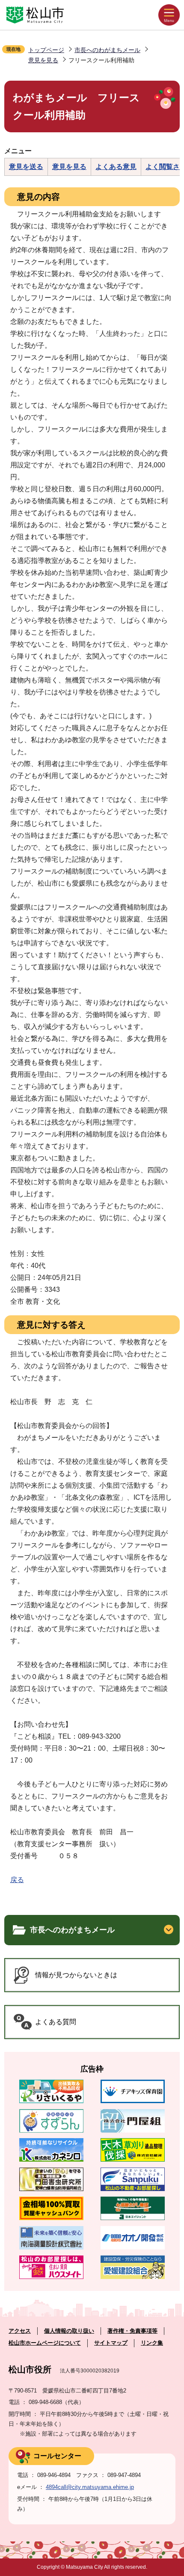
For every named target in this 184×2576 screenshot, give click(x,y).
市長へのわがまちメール (107, 50)
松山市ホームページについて (45, 2343)
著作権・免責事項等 (132, 2331)
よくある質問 (56, 2022)
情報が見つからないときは (76, 1975)
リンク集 (152, 2343)
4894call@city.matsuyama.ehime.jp (90, 2487)
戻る (17, 1880)
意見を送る (26, 167)
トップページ (46, 50)
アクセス (20, 2331)
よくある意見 (116, 167)
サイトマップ (111, 2343)
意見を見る (43, 60)
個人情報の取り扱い (69, 2331)
